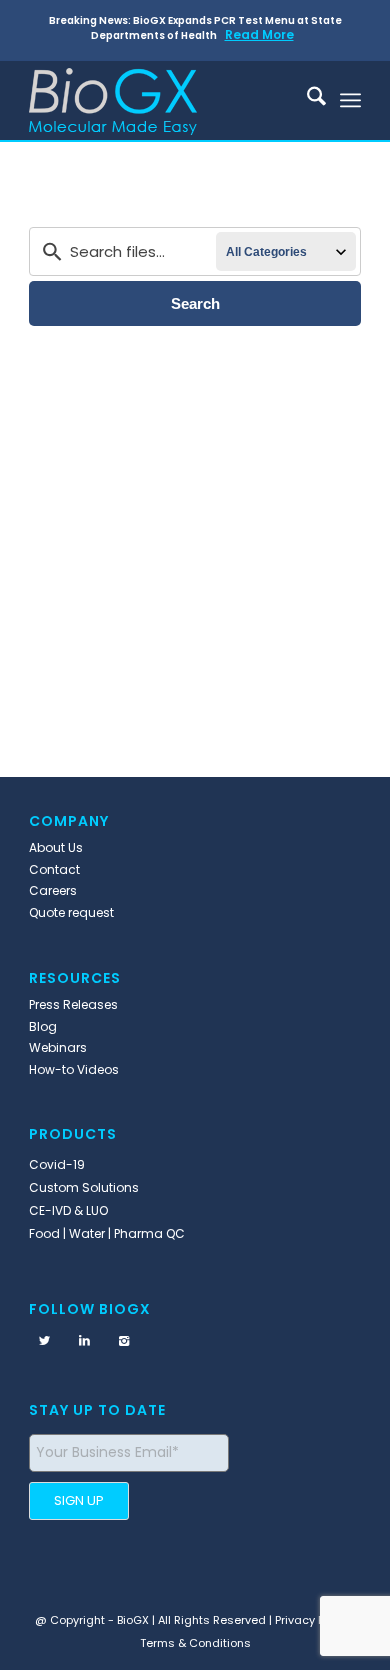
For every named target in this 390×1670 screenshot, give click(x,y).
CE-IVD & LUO (68, 1210)
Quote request (71, 912)
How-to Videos (74, 1069)
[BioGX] (161, 100)
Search (195, 303)
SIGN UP (79, 1500)
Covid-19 (57, 1164)
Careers (53, 890)
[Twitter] (44, 1341)
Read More (259, 34)
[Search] (306, 100)
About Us (56, 847)
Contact (54, 869)
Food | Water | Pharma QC (107, 1233)
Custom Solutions (84, 1187)
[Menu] (350, 100)
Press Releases (73, 1004)
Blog (43, 1026)
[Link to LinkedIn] (84, 1341)
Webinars (58, 1047)
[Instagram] (124, 1341)
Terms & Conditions (195, 1643)
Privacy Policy (312, 1620)
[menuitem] (306, 100)
